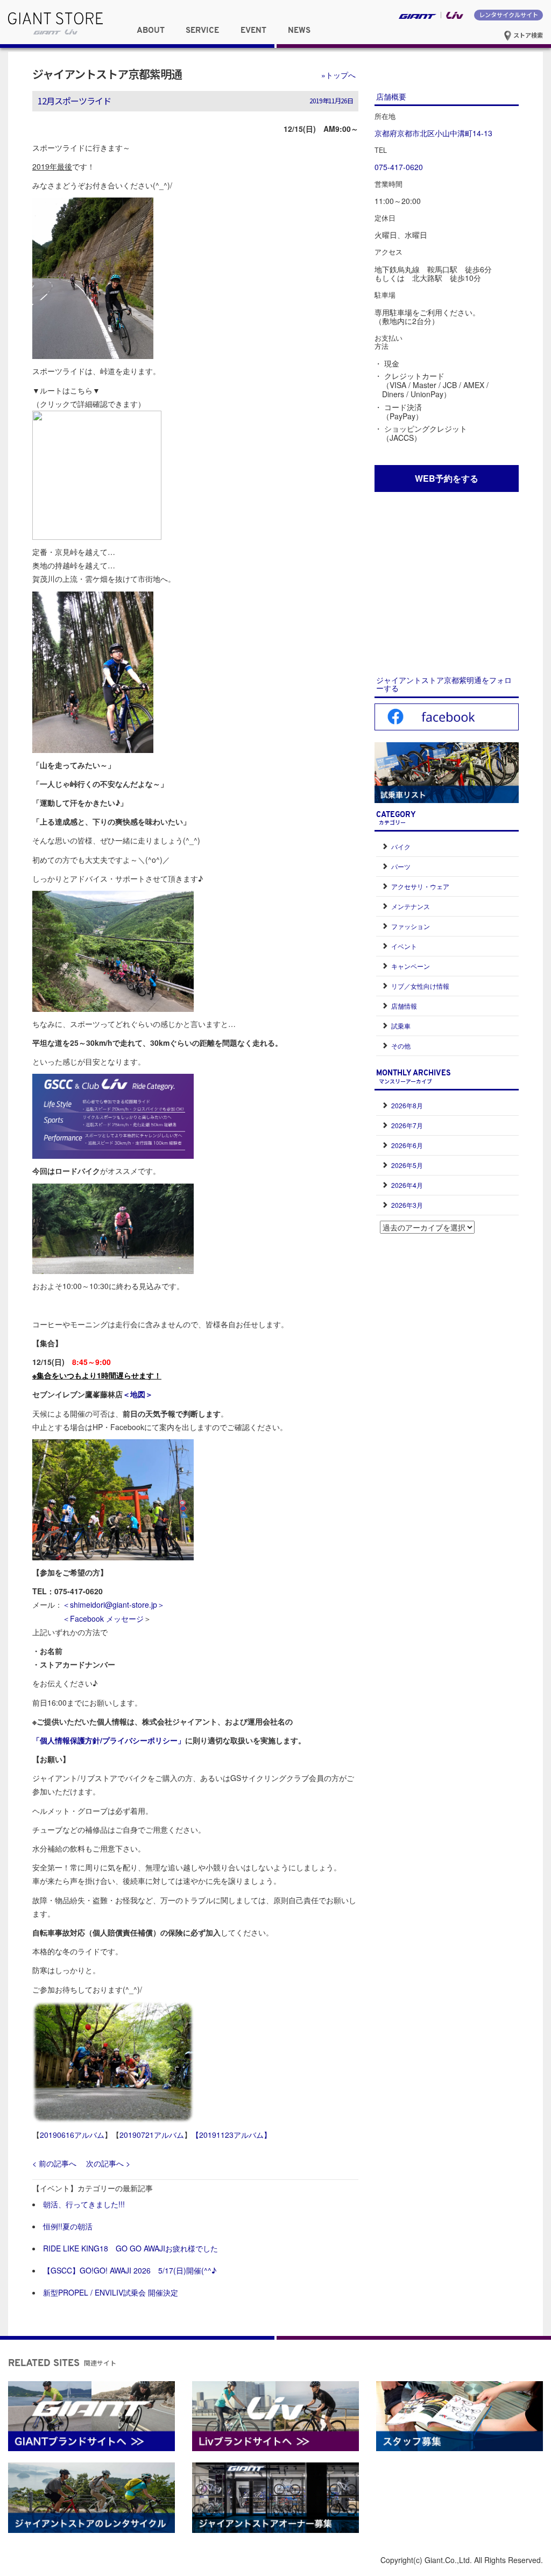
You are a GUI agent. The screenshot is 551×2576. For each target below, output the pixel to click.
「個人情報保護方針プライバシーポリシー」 (109, 1740)
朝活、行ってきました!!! (84, 2204)
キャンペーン (411, 966)
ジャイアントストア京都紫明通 (107, 74)
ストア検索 (527, 35)
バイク (401, 846)
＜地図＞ (138, 1394)
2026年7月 (407, 1125)
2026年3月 (407, 1205)
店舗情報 (404, 1006)
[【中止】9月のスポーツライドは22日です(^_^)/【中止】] (93, 671)
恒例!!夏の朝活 (68, 2226)
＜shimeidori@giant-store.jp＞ (114, 1604)
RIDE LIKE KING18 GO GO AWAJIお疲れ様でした (130, 2248)
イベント (404, 946)
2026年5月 (407, 1165)
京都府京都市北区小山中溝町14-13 (433, 133)
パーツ (401, 866)
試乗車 (401, 1026)
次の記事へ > (108, 2163)
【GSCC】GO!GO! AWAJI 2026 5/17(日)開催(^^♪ (130, 2270)
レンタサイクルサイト (508, 15)
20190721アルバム (152, 2135)
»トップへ (338, 75)
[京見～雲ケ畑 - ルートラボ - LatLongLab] (97, 474)
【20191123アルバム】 (231, 2135)
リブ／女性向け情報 (420, 986)
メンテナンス (411, 906)
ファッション (411, 926)
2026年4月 (407, 1185)
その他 (401, 1046)
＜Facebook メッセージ (103, 1618)
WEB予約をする (447, 478)
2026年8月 (407, 1105)
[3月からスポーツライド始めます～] (93, 277)
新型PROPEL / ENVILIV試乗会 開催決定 (111, 2292)
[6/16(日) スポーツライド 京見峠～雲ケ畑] (113, 1498)
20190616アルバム (72, 2135)
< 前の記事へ (54, 2163)
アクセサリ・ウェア (420, 886)
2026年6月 (407, 1145)
